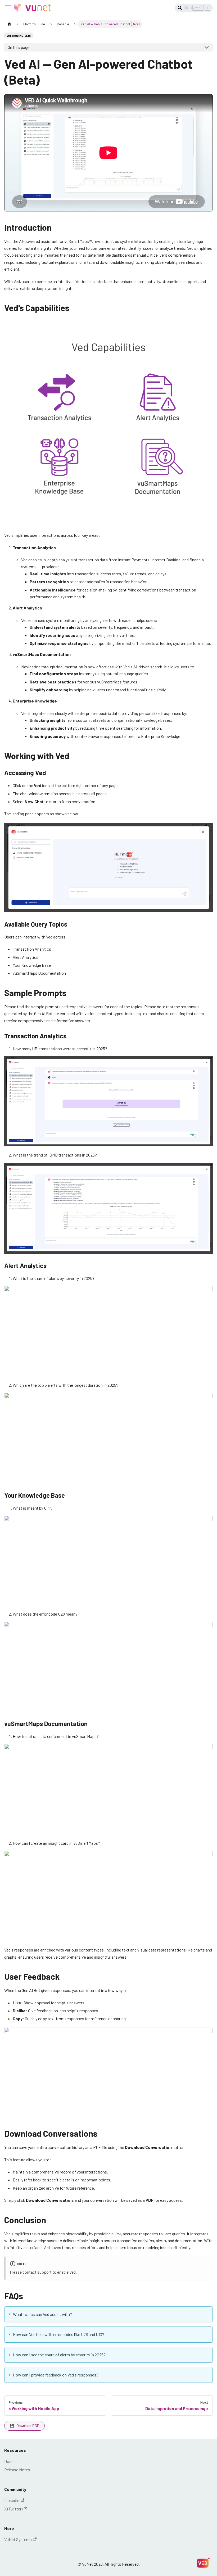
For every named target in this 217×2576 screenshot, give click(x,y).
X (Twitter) (13, 2509)
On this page (19, 47)
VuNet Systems (18, 2539)
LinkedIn (12, 2500)
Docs (9, 2461)
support (44, 2272)
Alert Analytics (26, 957)
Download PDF (24, 2426)
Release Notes (17, 2470)
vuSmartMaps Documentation (39, 973)
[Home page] (9, 24)
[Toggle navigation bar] (8, 8)
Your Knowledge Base (32, 965)
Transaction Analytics (32, 949)
